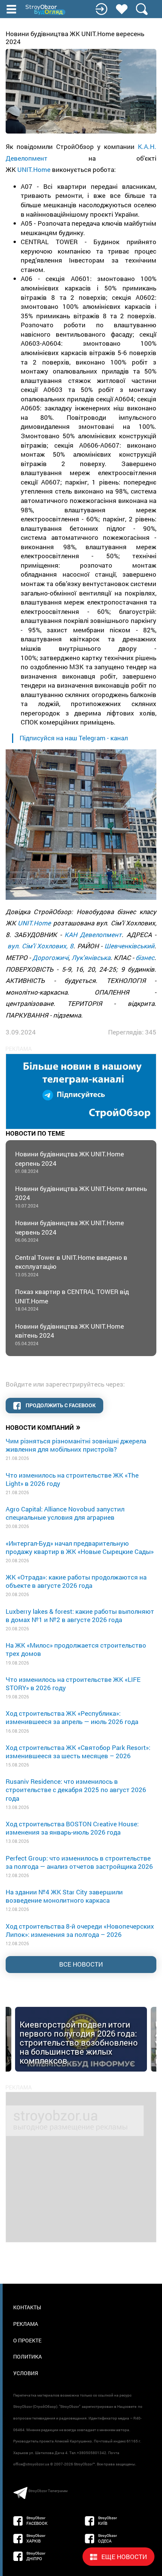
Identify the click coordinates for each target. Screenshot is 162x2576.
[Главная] (46, 10)
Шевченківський (129, 946)
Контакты (27, 2307)
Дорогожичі (50, 958)
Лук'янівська (91, 958)
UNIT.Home (34, 169)
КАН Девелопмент (93, 935)
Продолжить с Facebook (60, 1405)
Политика (28, 2357)
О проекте (27, 2340)
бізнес (145, 958)
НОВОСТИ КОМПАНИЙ (43, 1427)
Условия (26, 2373)
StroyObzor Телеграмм (48, 2491)
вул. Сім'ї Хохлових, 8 (40, 946)
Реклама (26, 2324)
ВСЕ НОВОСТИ (81, 1964)
